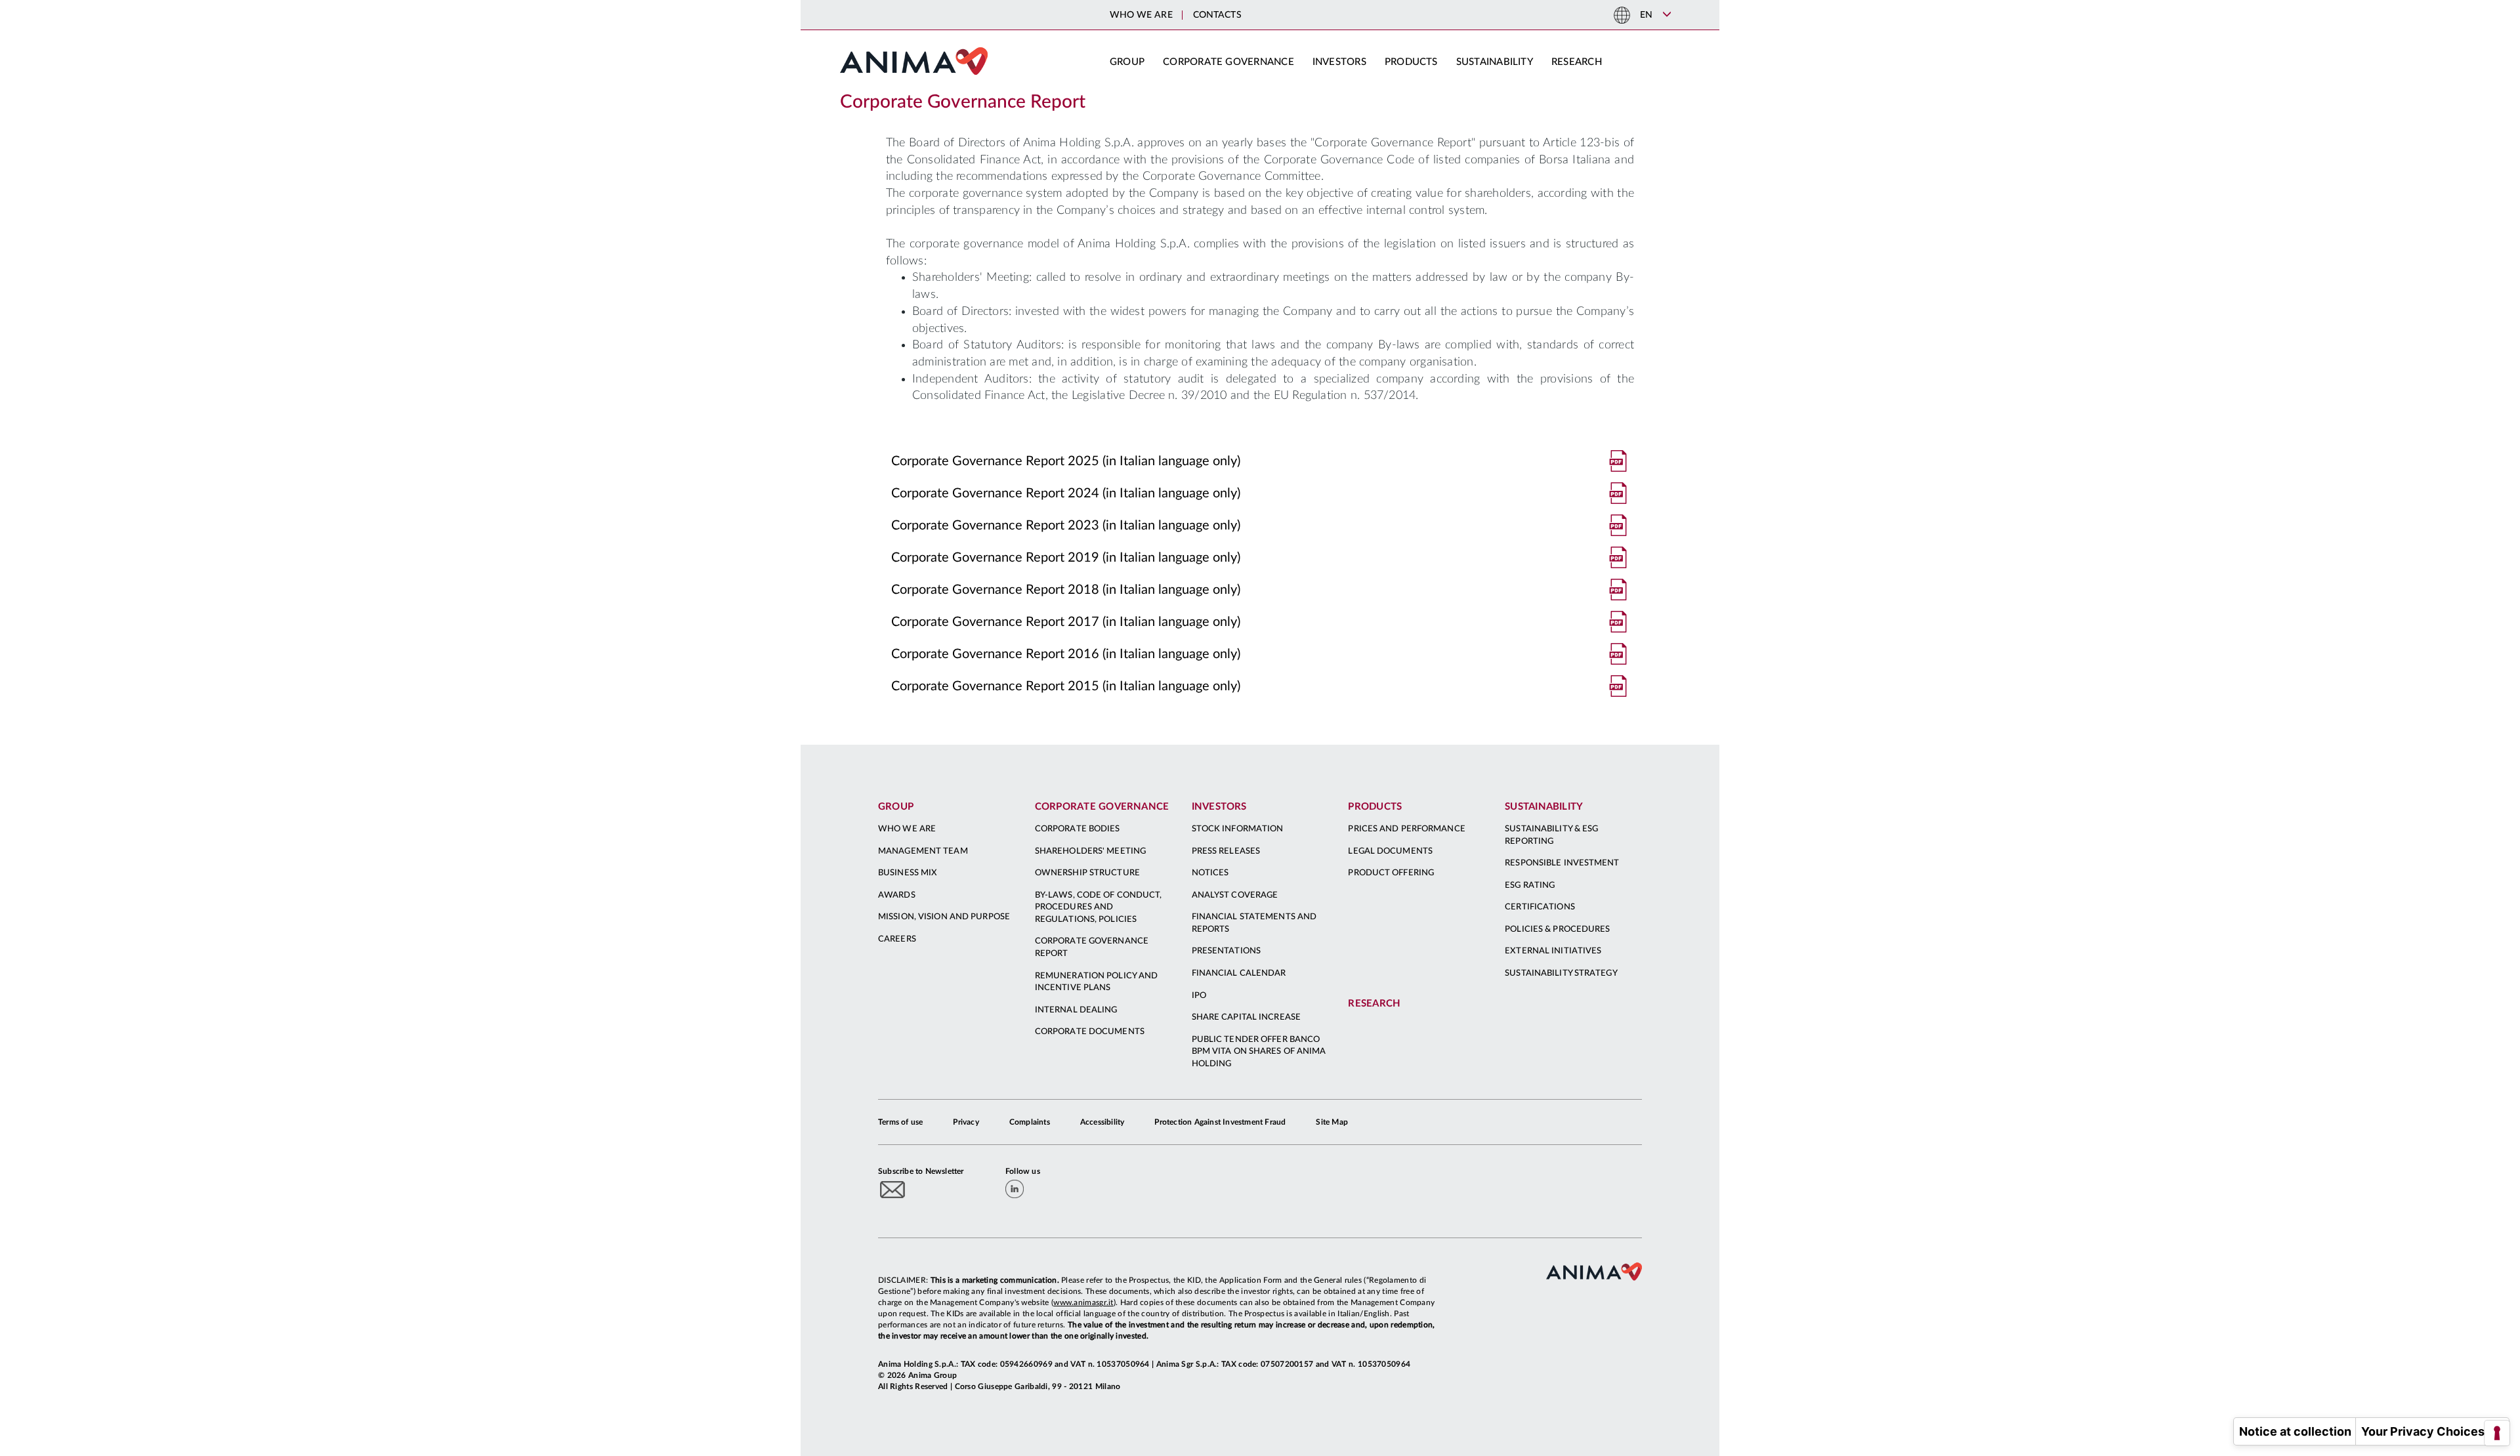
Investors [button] (1339, 62)
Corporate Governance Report (963, 102)
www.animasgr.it (1083, 1302)
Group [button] (1127, 62)
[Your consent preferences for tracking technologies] (2497, 1433)
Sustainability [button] (1495, 62)
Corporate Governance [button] (1228, 62)
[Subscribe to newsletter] (893, 1189)
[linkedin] (1015, 1189)
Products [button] (1411, 62)
